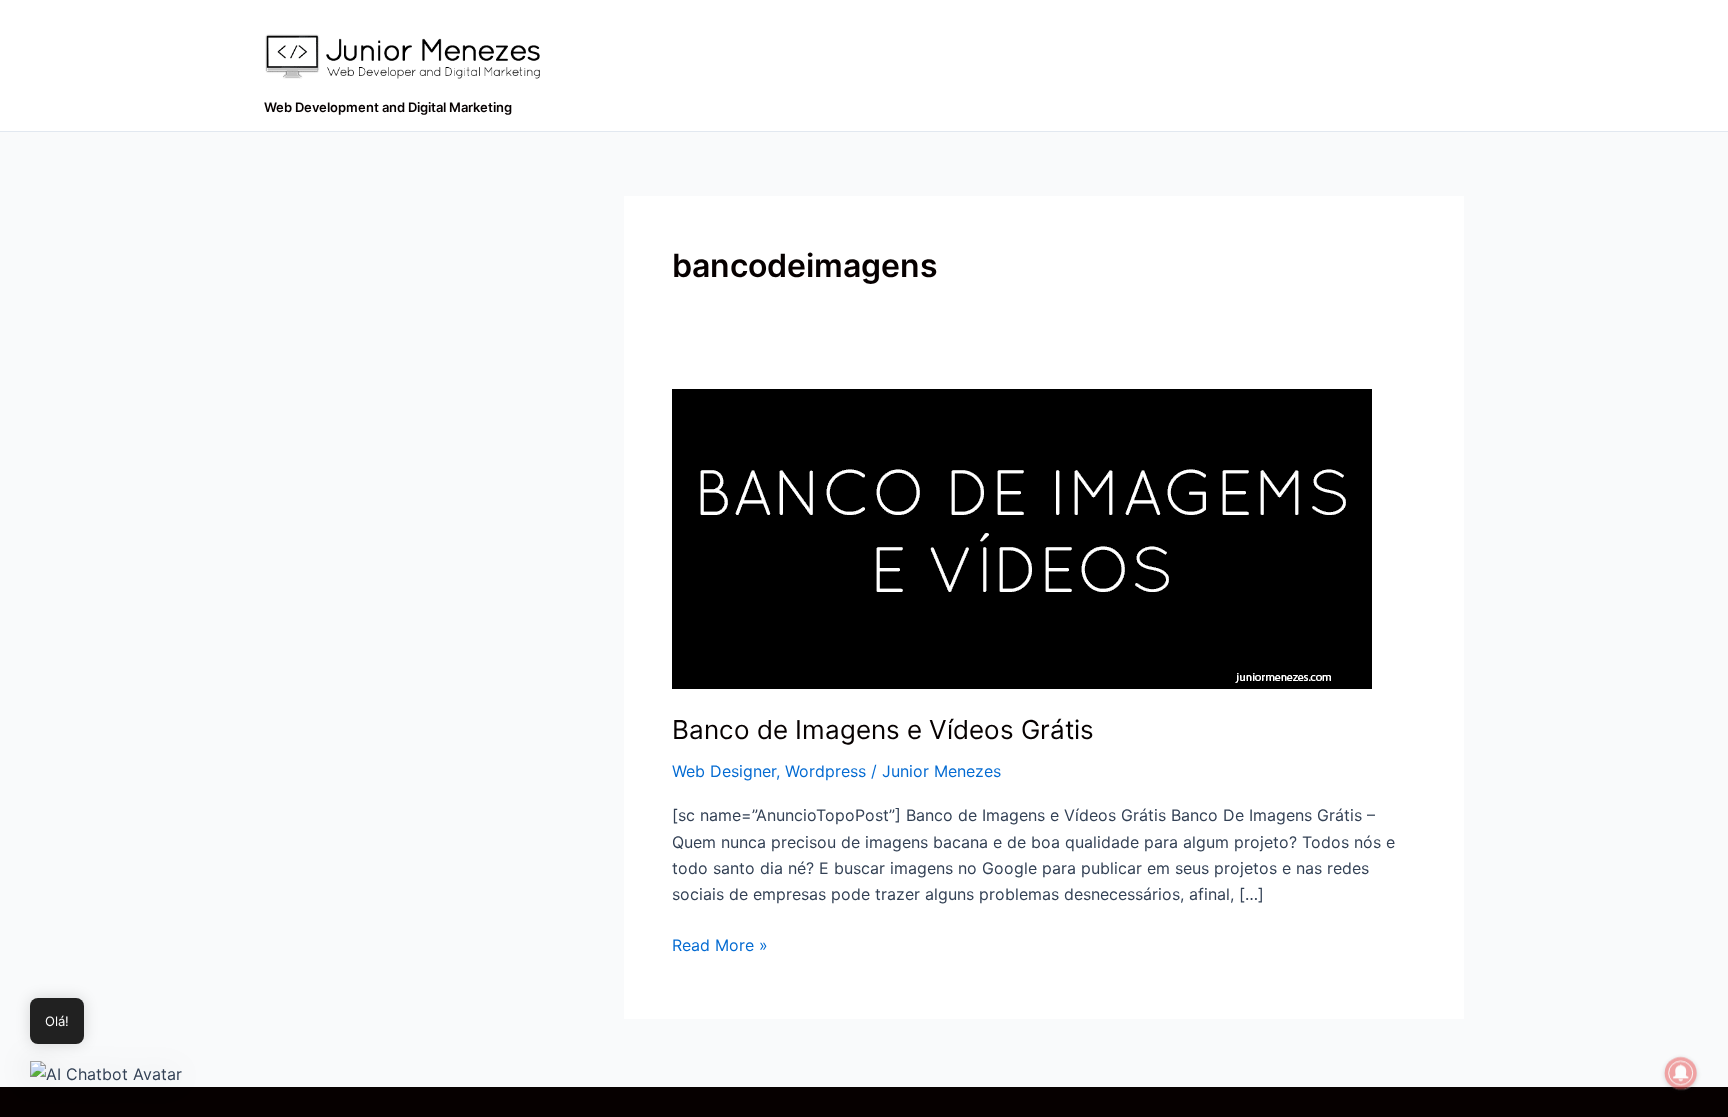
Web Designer (724, 771)
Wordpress (825, 771)
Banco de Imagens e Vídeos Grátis (883, 729)
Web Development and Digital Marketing (388, 107)
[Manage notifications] (1681, 1073)
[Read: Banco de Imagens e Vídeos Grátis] (1022, 537)
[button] (106, 1073)
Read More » (720, 943)
